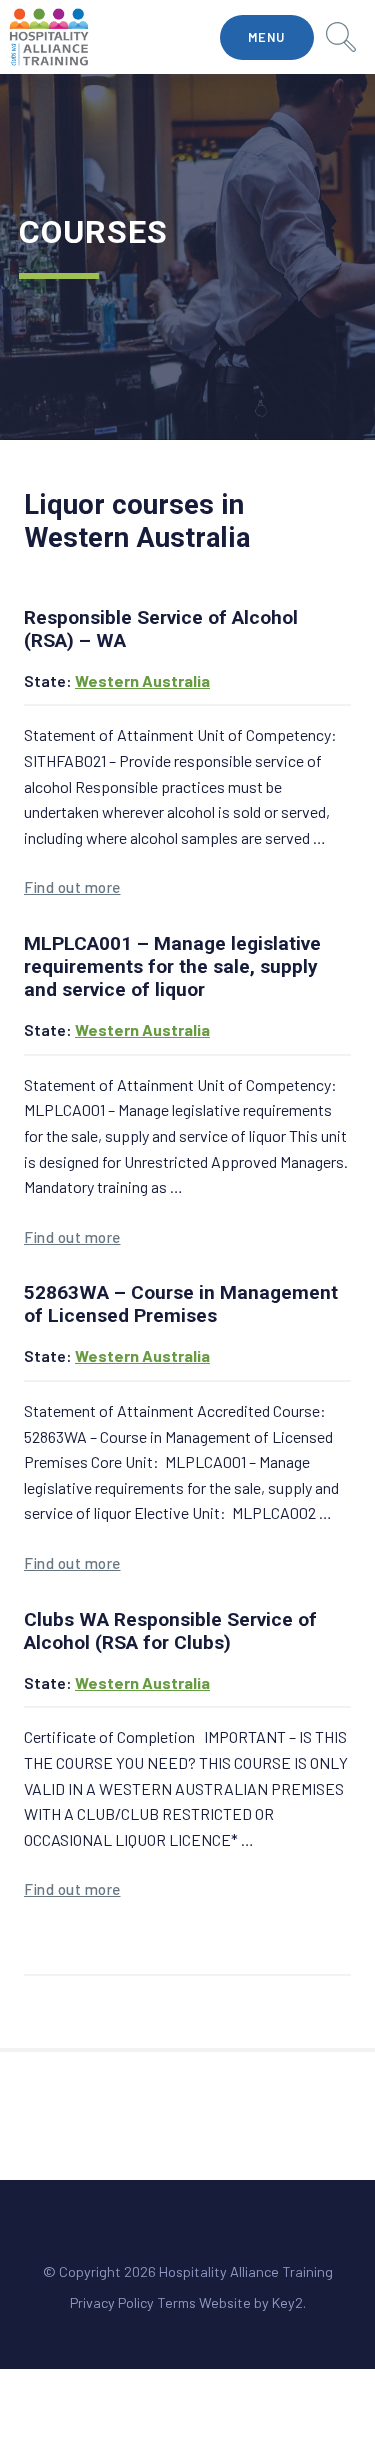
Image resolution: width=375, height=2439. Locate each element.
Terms (176, 2302)
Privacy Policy (112, 2302)
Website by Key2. (252, 2302)
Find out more (72, 887)
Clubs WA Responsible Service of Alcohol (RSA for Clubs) (170, 1631)
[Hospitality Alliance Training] (49, 37)
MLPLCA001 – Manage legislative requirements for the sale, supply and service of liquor (172, 966)
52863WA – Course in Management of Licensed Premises (181, 1304)
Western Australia (142, 680)
